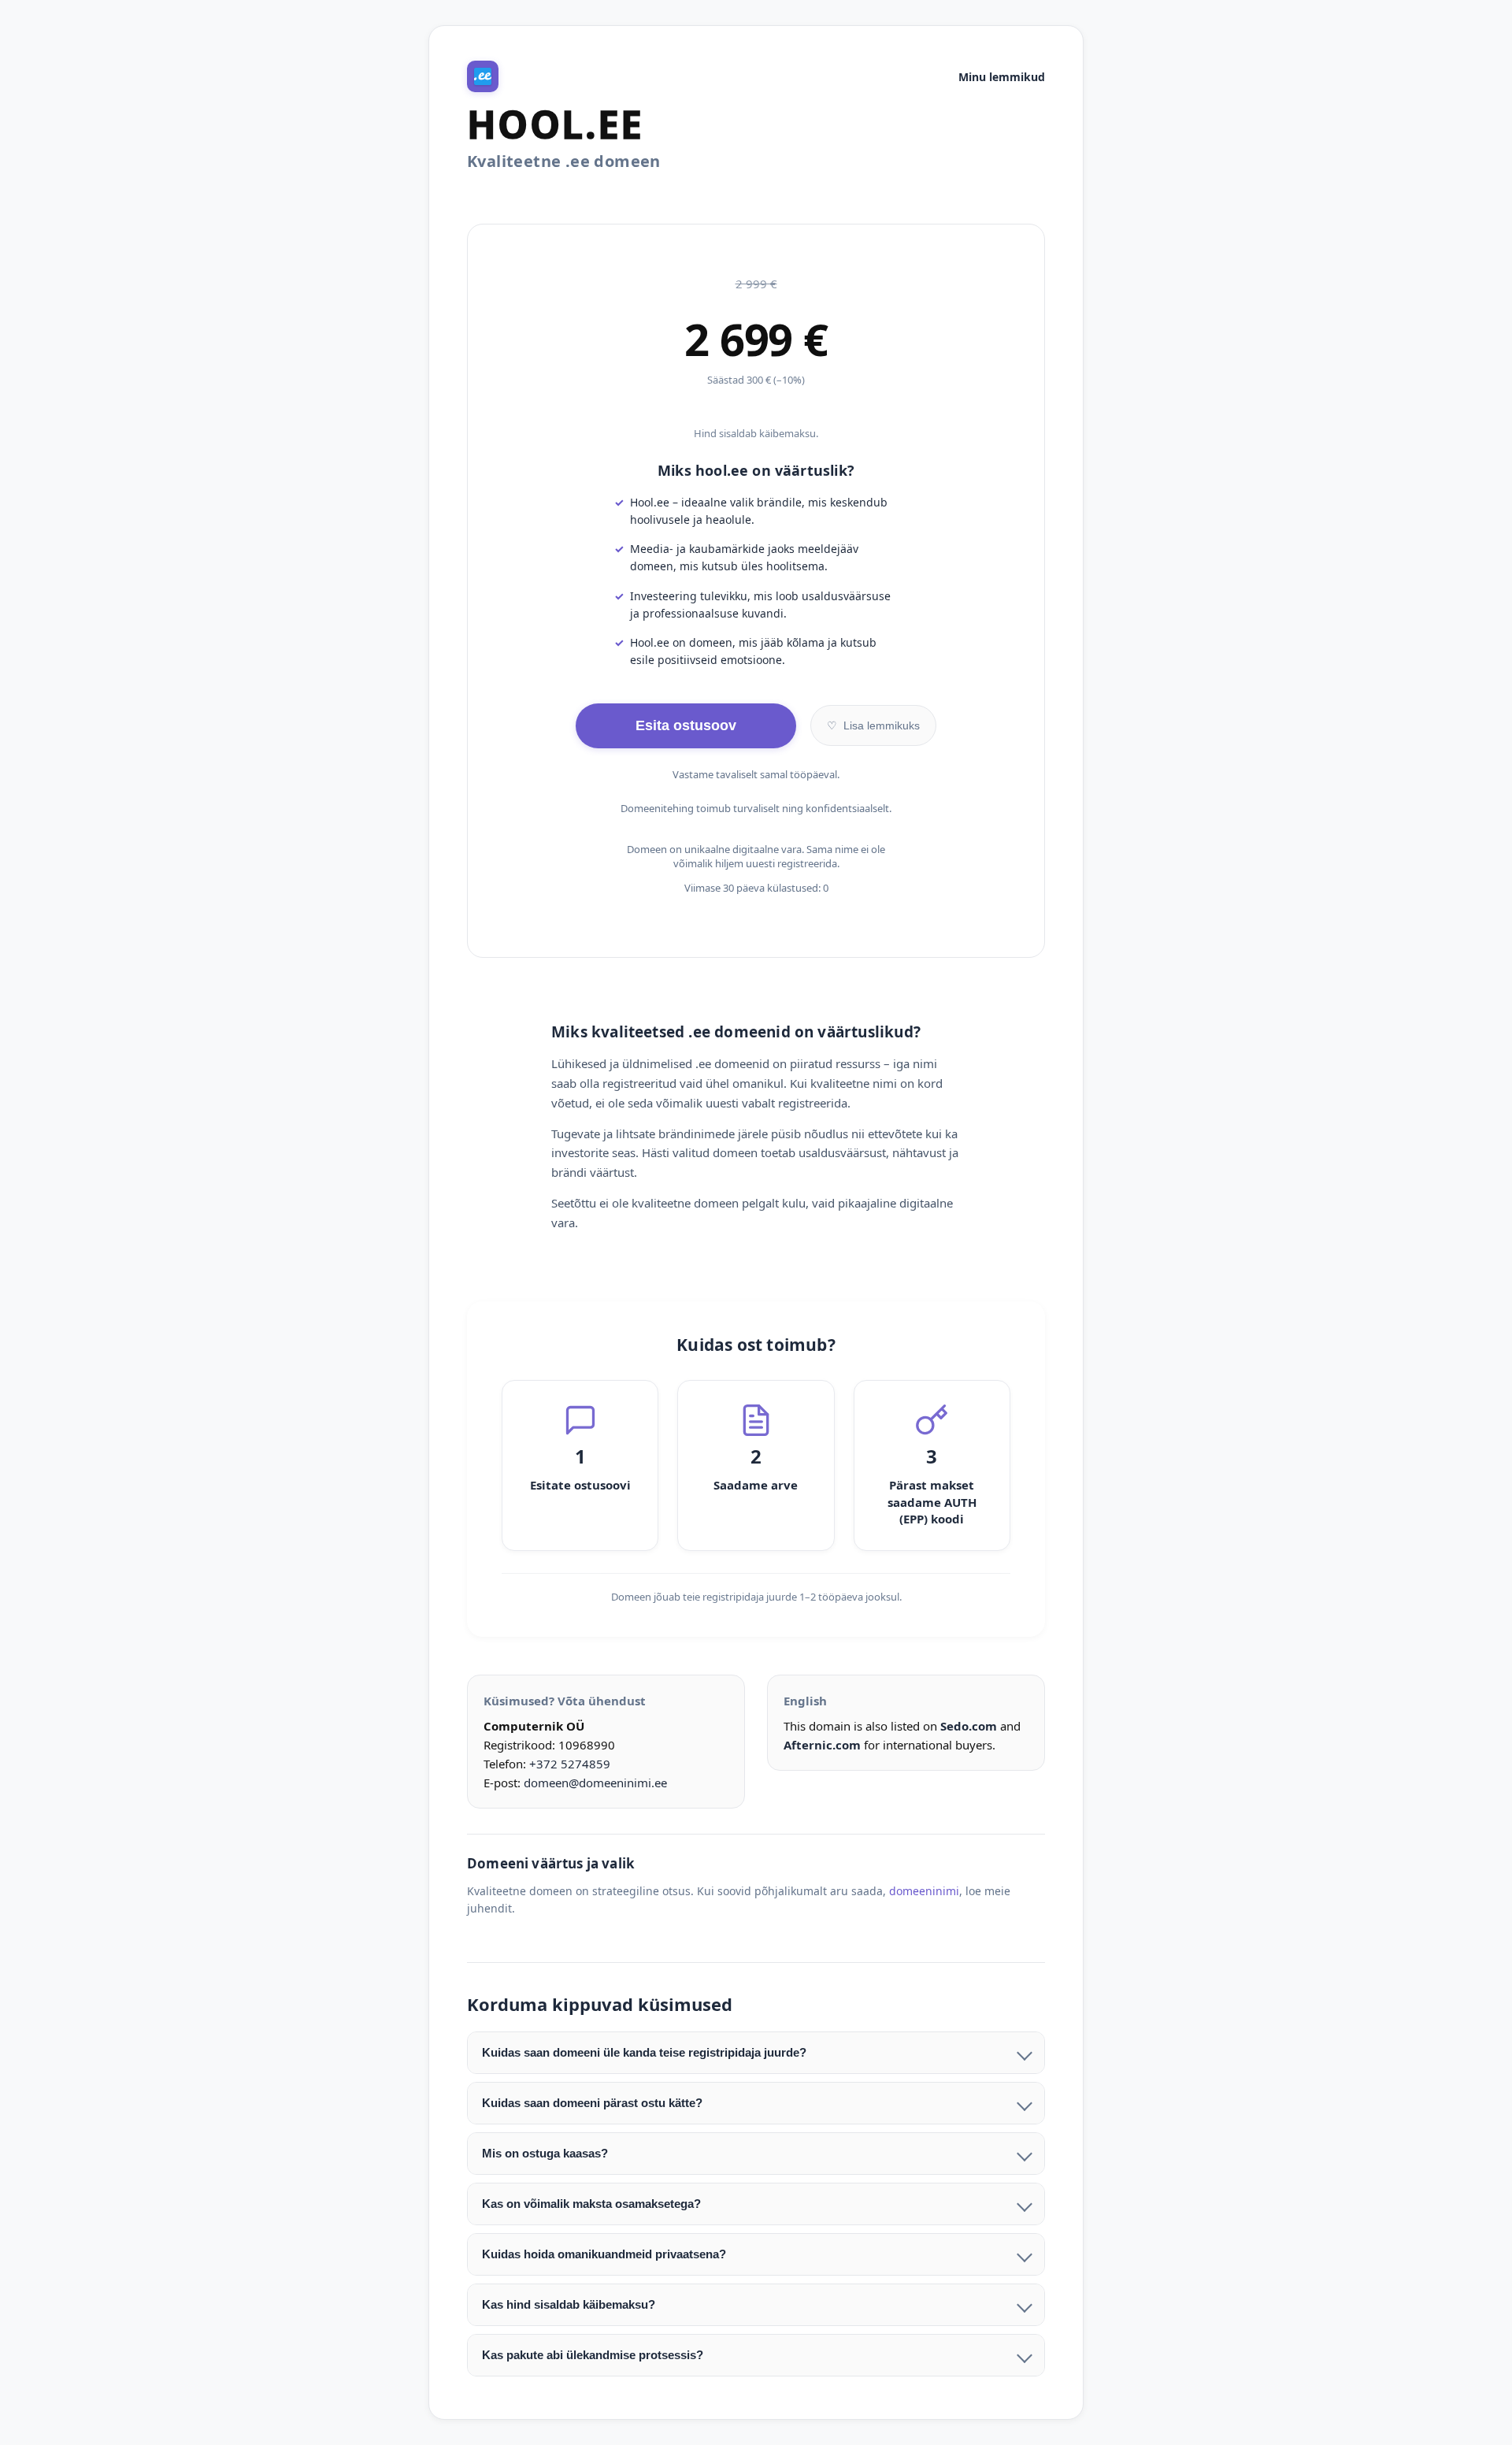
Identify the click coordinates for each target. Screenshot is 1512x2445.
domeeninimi (924, 1891)
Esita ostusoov (686, 725)
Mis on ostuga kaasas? (545, 2153)
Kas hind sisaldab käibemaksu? (569, 2304)
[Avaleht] (483, 76)
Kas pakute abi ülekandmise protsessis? (593, 2355)
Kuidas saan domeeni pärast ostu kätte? (592, 2103)
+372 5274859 (570, 1764)
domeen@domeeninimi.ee (595, 1783)
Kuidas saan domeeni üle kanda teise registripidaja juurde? (644, 2052)
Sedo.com (969, 1726)
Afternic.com (822, 1745)
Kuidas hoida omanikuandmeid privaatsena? (604, 2254)
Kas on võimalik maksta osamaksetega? (591, 2204)
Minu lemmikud (1002, 77)
